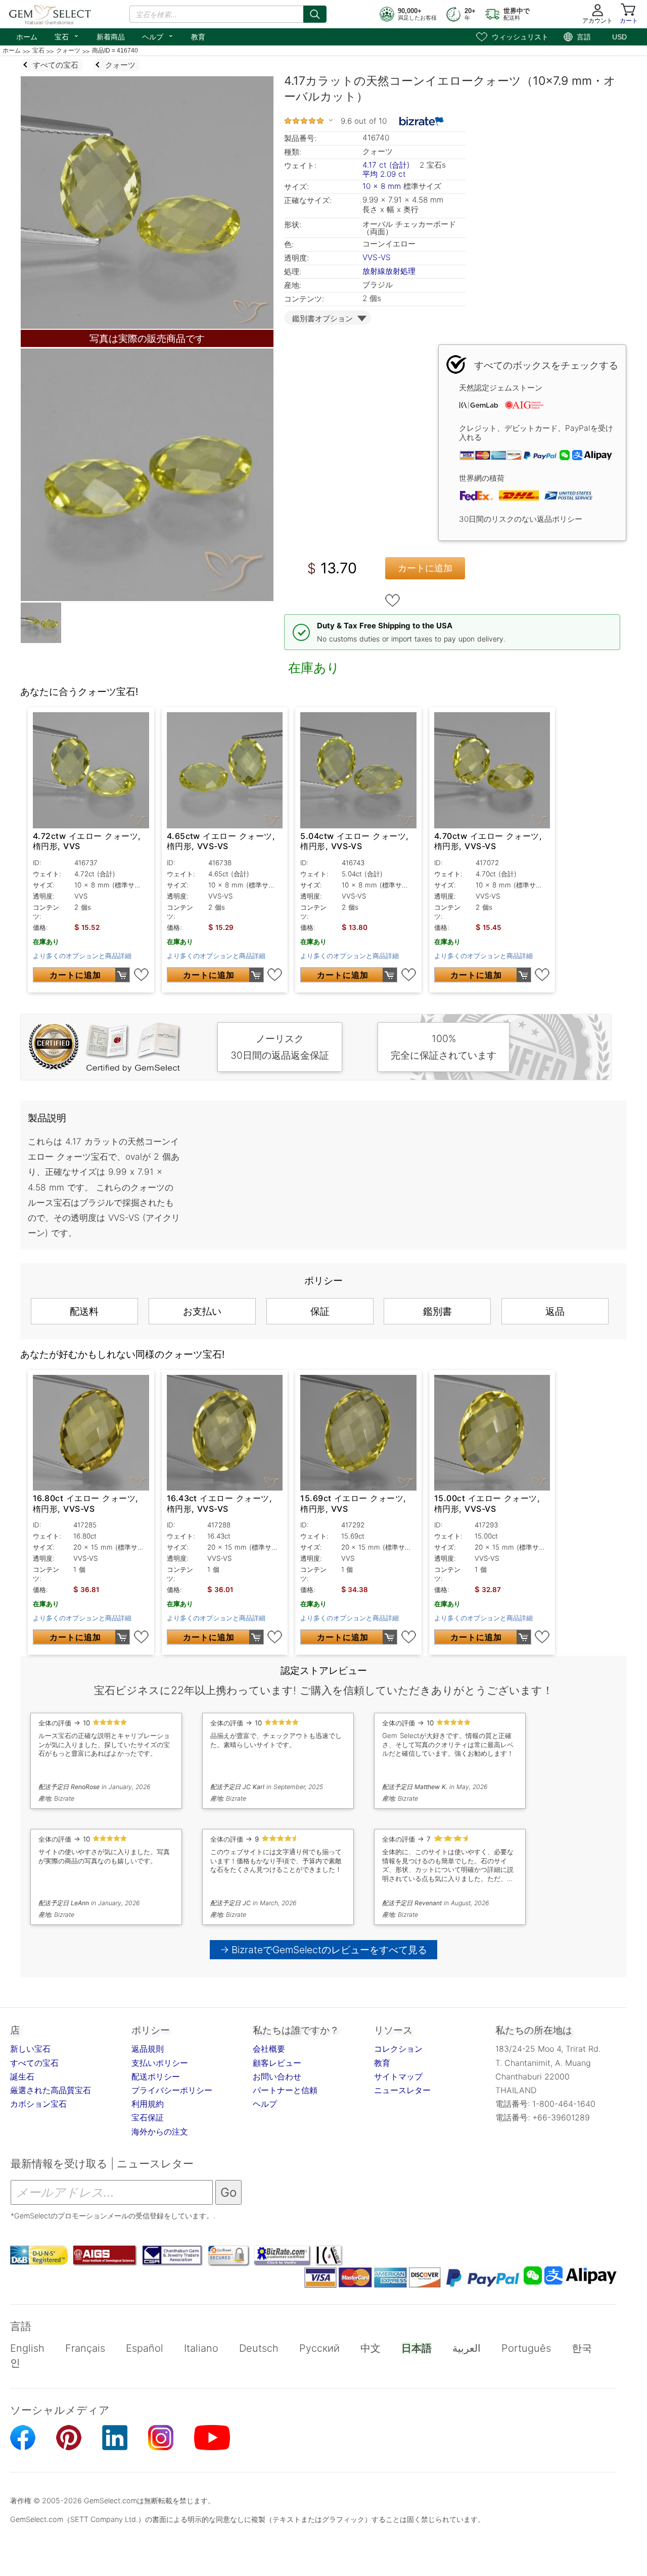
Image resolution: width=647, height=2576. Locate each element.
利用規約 (148, 2104)
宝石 (67, 36)
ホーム (27, 37)
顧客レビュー (277, 2063)
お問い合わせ (277, 2076)
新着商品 (111, 37)
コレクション (398, 2049)
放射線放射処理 (389, 271)
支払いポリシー (160, 2063)
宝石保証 (148, 2117)
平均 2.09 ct (384, 174)
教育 (198, 37)
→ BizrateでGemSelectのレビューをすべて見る (324, 1950)
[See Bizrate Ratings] (422, 121)
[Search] (315, 14)
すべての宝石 (34, 2063)
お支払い (202, 1311)
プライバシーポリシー (172, 2090)
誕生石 (22, 2076)
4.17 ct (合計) (386, 165)
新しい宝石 (30, 2049)
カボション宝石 (38, 2104)
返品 (555, 1311)
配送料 (84, 1311)
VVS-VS (377, 257)
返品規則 (148, 2049)
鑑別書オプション (322, 318)
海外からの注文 (160, 2132)
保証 (320, 1311)
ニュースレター (402, 2090)
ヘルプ (158, 36)
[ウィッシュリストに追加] (393, 601)
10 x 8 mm (382, 186)
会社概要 (269, 2049)
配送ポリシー (156, 2076)
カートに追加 (425, 568)
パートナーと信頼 (285, 2090)
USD (619, 37)
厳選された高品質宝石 (51, 2090)
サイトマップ (398, 2076)
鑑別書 (437, 1311)
